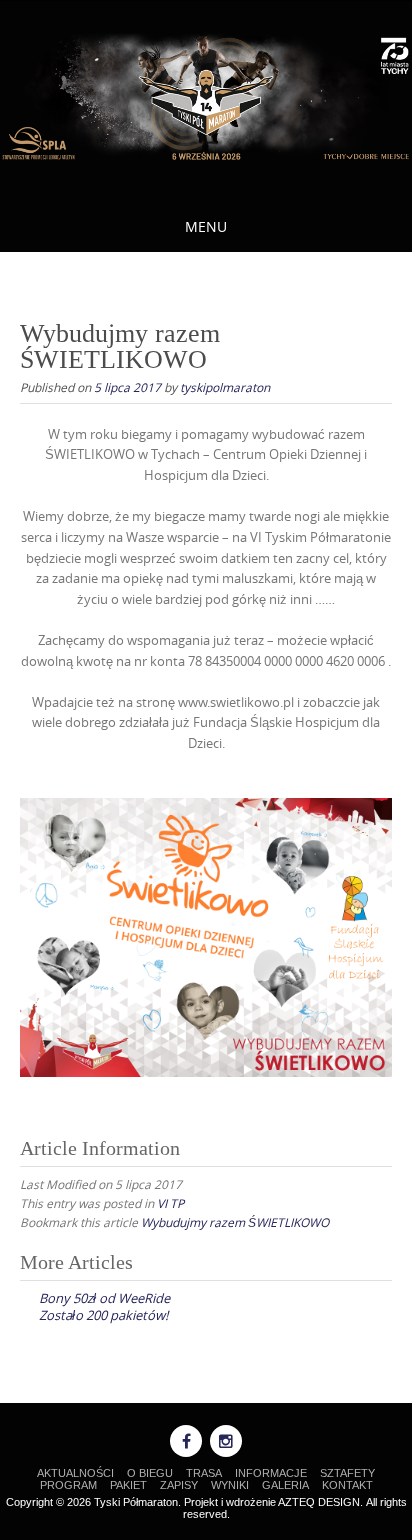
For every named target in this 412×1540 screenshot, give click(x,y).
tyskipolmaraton (225, 387)
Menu (206, 226)
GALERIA (285, 1485)
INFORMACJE (271, 1473)
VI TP (170, 1203)
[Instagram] (226, 1441)
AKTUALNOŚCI (75, 1473)
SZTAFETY (347, 1473)
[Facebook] (186, 1441)
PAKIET (128, 1485)
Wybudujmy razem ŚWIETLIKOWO (235, 1222)
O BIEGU (150, 1473)
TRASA (204, 1473)
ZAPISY (179, 1485)
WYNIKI (230, 1485)
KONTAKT (347, 1485)
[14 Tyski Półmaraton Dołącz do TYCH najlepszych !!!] (206, 97)
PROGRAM (68, 1485)
